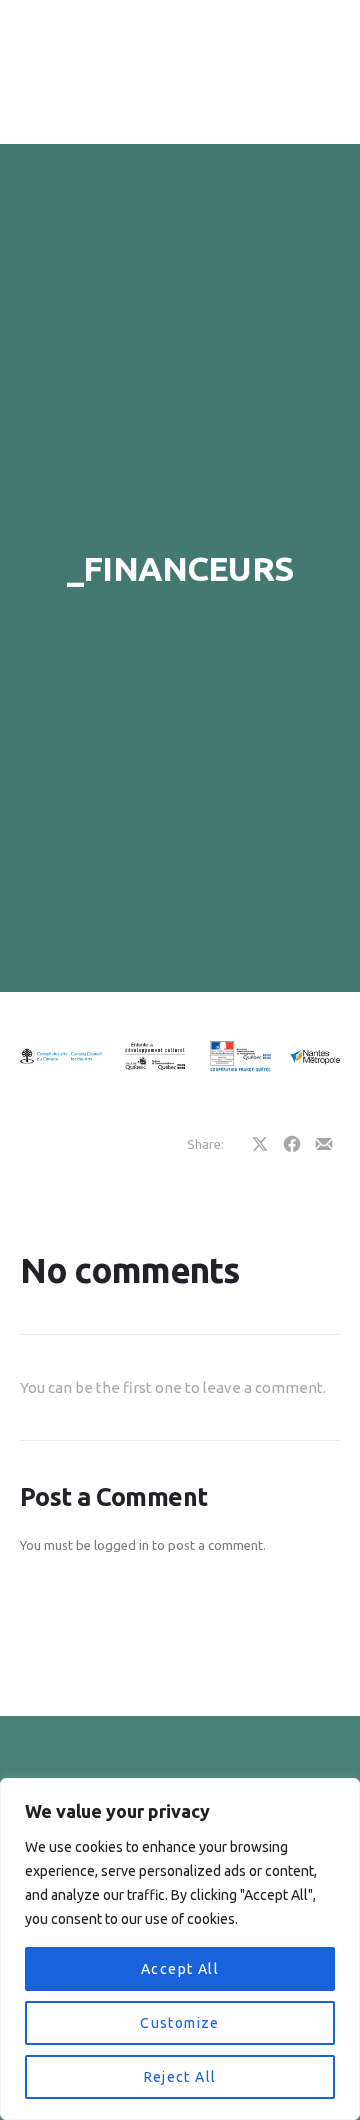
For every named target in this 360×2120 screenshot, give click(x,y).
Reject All (180, 2077)
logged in (121, 1545)
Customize (180, 2023)
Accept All (180, 1969)
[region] (180, 1949)
